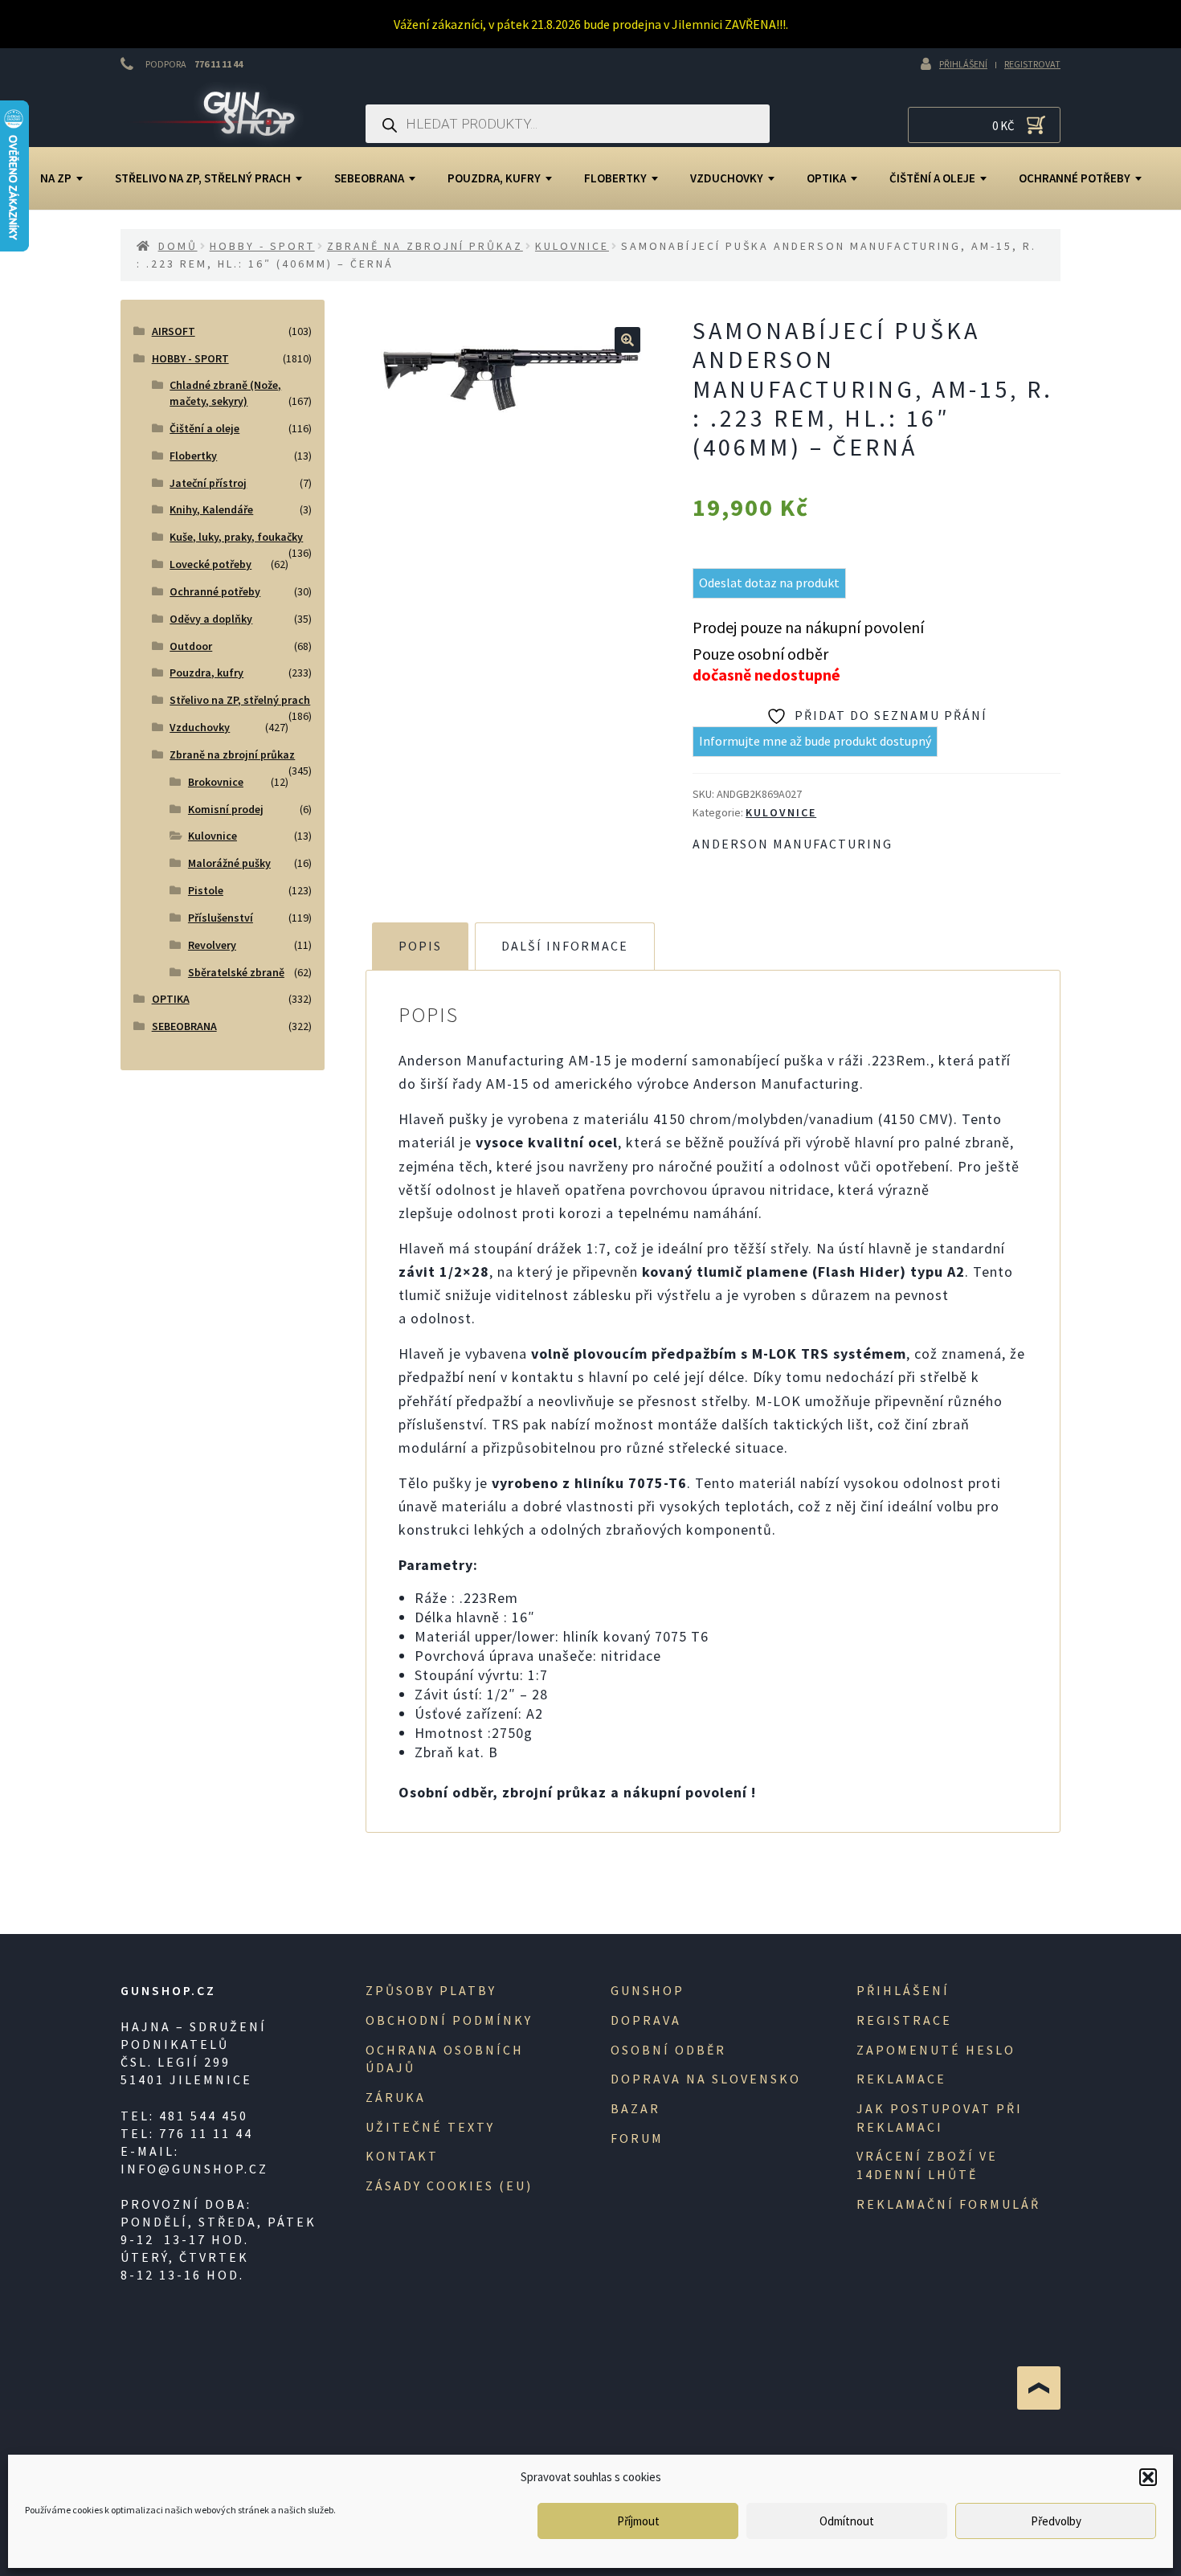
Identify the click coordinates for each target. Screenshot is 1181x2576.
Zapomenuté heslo (936, 2050)
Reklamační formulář (948, 2204)
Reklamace (901, 2079)
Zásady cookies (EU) (449, 2186)
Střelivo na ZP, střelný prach (203, 178)
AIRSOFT (174, 331)
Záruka (396, 2097)
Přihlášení (963, 64)
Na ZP (56, 178)
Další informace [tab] (565, 946)
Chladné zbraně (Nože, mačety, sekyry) (225, 393)
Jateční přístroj (208, 483)
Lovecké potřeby (210, 564)
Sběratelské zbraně (236, 972)
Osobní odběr (668, 2050)
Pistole (206, 890)
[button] (1148, 2477)
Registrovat (1032, 64)
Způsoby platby (431, 1990)
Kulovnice (572, 246)
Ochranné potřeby (1075, 178)
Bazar (635, 2108)
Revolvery (212, 945)
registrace (904, 2020)
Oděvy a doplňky (211, 619)
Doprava (646, 2020)
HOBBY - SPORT (262, 246)
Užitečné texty (430, 2127)
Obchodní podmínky (449, 2020)
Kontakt (402, 2156)
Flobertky (615, 178)
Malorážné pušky (229, 863)
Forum (637, 2138)
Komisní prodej (226, 809)
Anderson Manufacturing (793, 844)
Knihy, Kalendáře (211, 509)
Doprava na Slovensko (706, 2079)
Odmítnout (847, 2521)
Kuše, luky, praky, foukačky (236, 537)
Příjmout (638, 2521)
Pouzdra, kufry (494, 178)
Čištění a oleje (932, 178)
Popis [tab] (420, 946)
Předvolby (1056, 2521)
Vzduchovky (727, 178)
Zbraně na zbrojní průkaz (425, 246)
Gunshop (648, 1990)
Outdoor (191, 646)
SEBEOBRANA (369, 178)
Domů (178, 246)
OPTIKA (826, 178)
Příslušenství (221, 918)
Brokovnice (216, 782)
